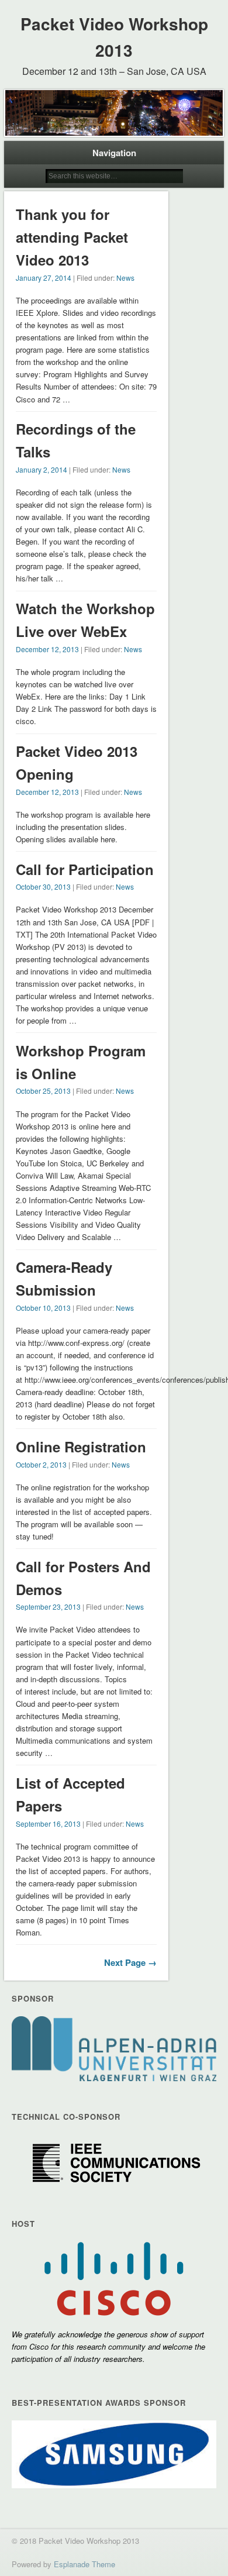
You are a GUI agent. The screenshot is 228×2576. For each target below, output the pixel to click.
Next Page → (130, 1962)
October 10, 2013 (43, 1308)
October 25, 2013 (43, 1091)
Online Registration (81, 1447)
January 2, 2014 (42, 469)
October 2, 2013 (41, 1464)
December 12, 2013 (47, 649)
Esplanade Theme (84, 2564)
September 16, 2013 (48, 1823)
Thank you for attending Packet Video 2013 (72, 237)
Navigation (114, 153)
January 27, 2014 (44, 278)
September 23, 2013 (48, 1606)
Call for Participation (85, 869)
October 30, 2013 (43, 886)
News (125, 278)
